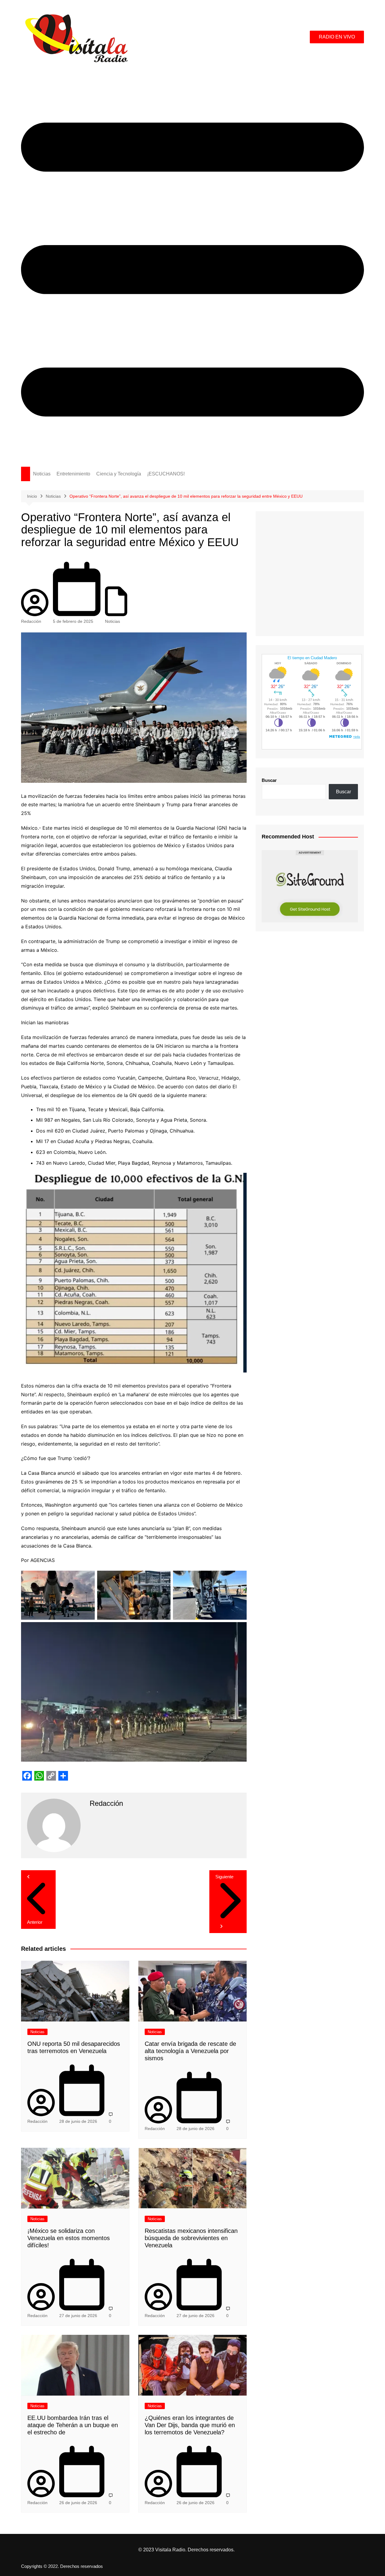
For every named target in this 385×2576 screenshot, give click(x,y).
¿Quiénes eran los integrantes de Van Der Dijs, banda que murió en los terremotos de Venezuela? (190, 2425)
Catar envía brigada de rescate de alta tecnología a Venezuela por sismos (190, 2051)
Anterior (35, 1922)
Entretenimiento (73, 474)
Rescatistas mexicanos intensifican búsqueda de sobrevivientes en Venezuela (191, 2238)
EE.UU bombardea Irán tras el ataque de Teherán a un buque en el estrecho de (73, 2425)
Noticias (42, 474)
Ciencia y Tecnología (119, 474)
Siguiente (224, 1877)
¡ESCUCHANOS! (166, 474)
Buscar (269, 780)
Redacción (31, 621)
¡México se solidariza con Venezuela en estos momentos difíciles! (69, 2238)
